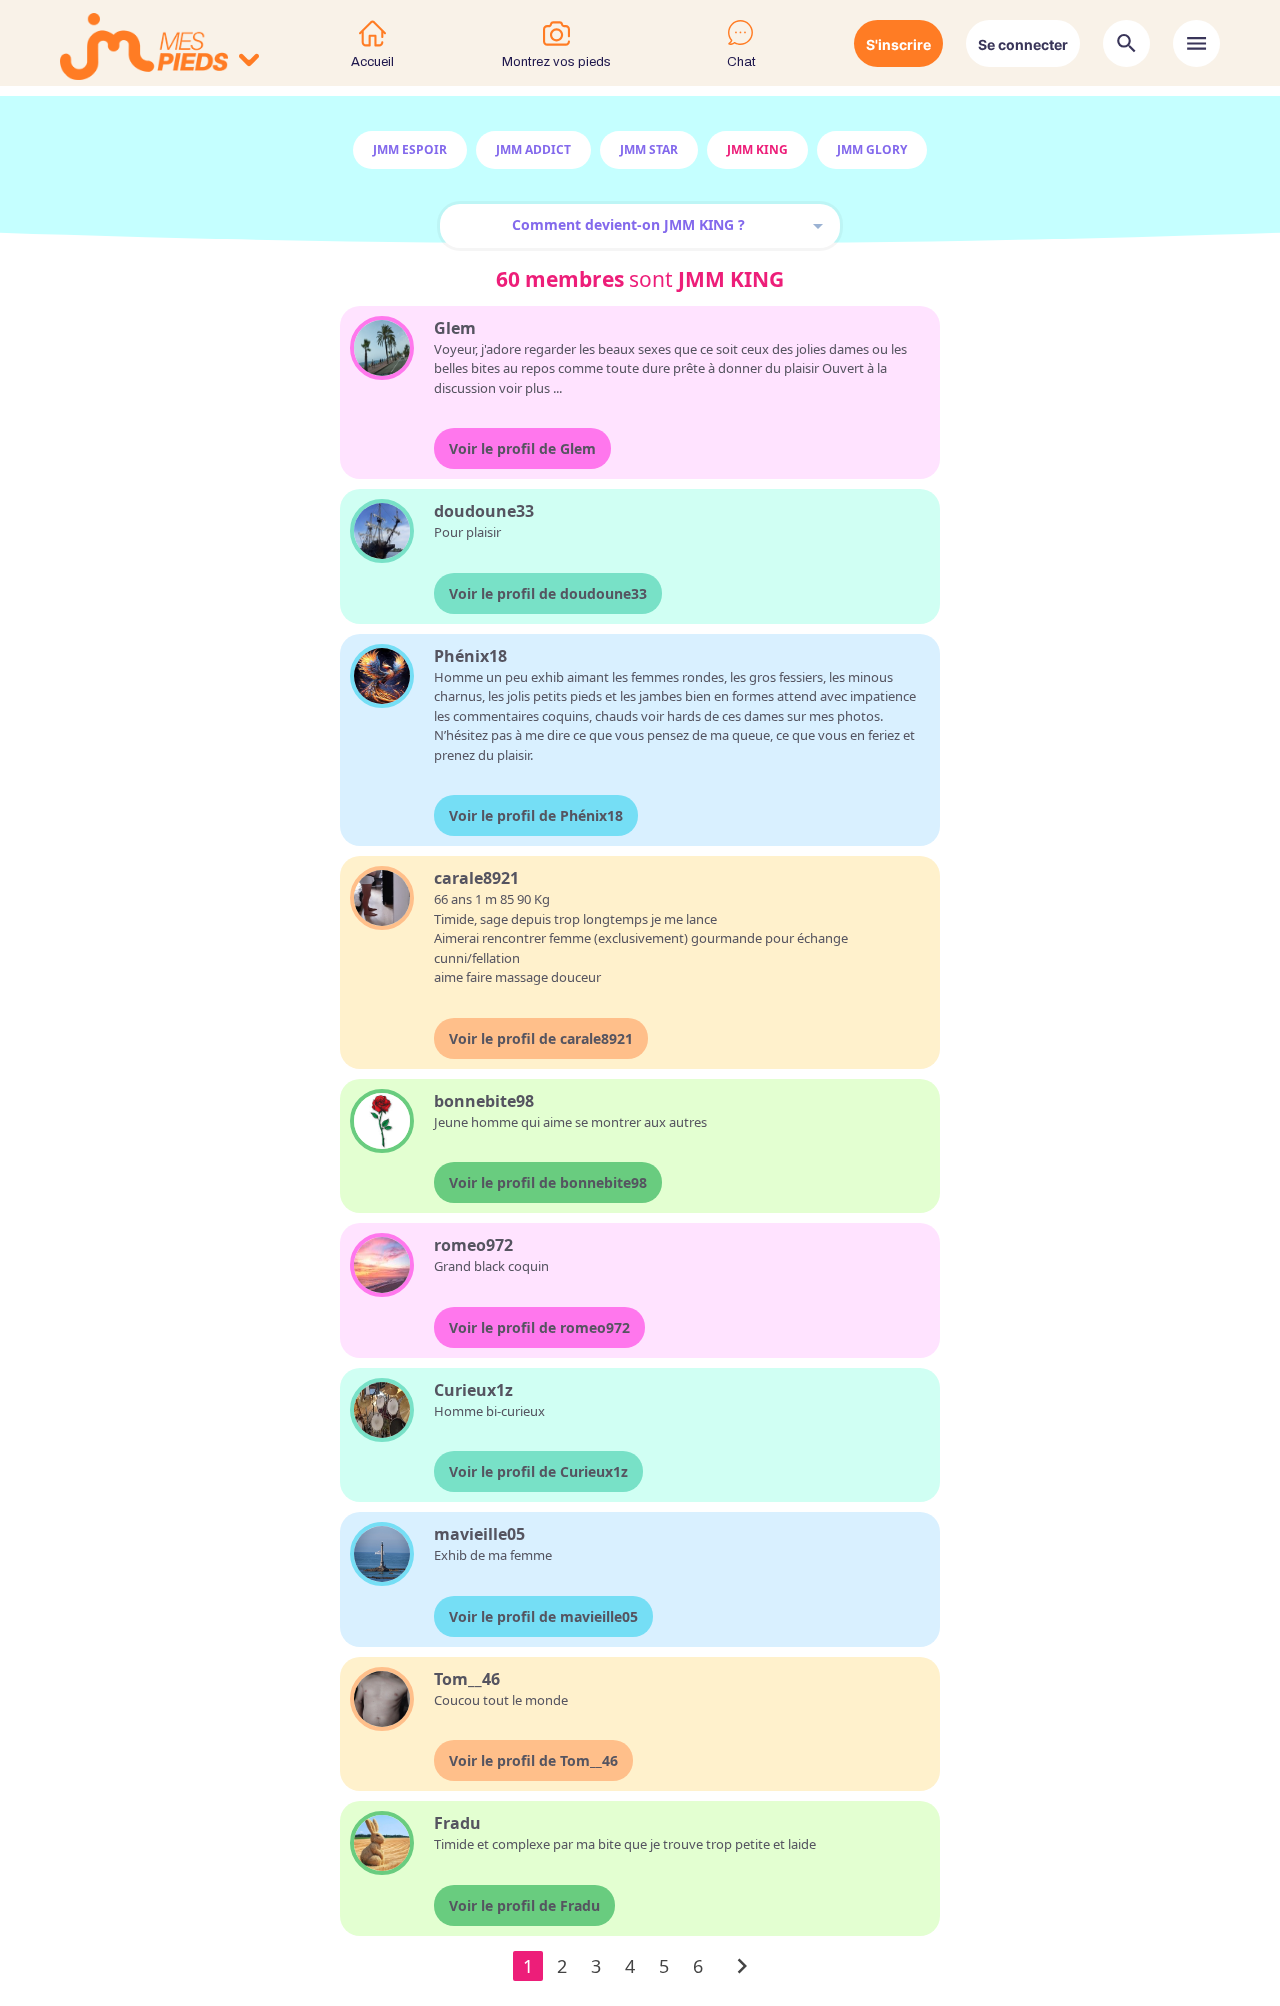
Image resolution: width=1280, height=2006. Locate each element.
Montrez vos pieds (556, 62)
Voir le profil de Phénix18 (536, 815)
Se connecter (1023, 44)
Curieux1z (473, 1390)
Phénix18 (470, 656)
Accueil (372, 62)
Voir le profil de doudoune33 (548, 593)
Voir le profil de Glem (522, 448)
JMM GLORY (872, 149)
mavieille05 (479, 1534)
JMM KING (757, 149)
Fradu (457, 1823)
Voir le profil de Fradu (524, 1905)
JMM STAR (649, 149)
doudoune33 (484, 511)
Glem (455, 328)
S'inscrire (898, 44)
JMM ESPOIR (410, 149)
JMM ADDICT (533, 149)
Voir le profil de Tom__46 (533, 1760)
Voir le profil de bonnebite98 (548, 1182)
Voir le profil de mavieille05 (543, 1616)
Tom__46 (467, 1679)
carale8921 (476, 878)
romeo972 (473, 1245)
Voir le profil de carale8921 (541, 1038)
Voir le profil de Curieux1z (538, 1471)
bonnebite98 (484, 1101)
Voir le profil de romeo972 (539, 1327)
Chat (741, 62)
